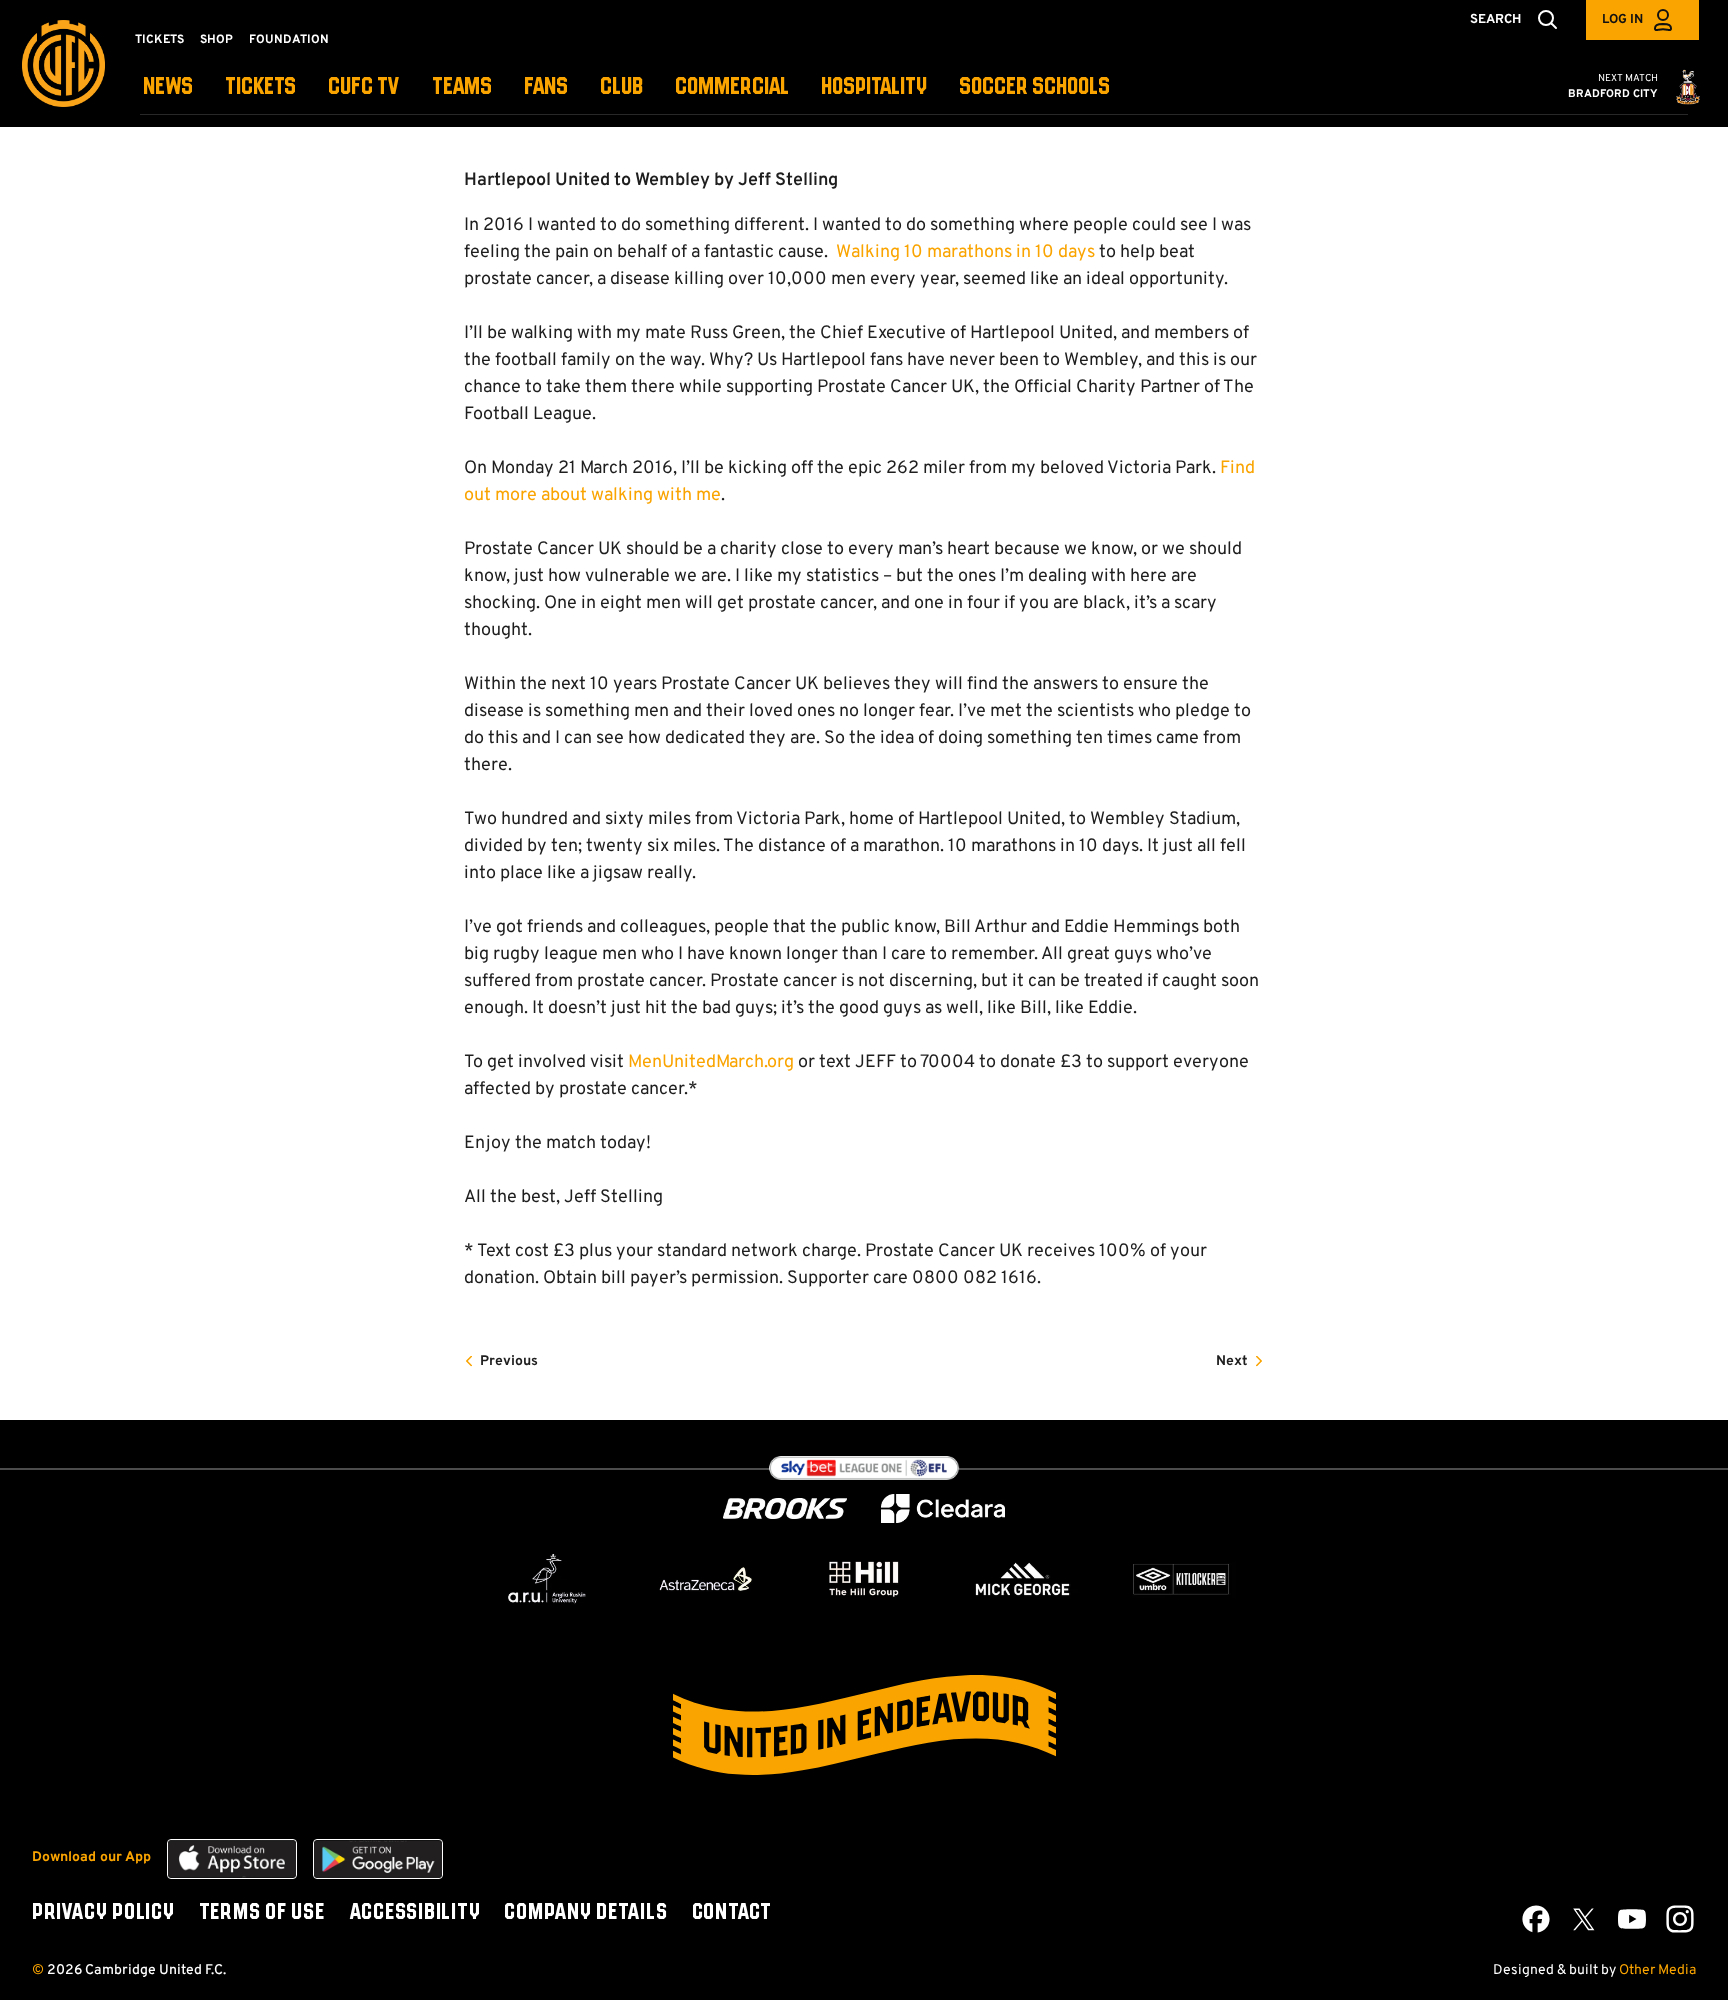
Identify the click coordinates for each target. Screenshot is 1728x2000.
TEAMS (462, 87)
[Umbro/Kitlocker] (1181, 1579)
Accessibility (415, 1913)
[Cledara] (943, 1508)
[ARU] (547, 1579)
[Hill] (864, 1578)
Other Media (1657, 1970)
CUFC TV (364, 87)
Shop (216, 40)
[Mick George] (1023, 1579)
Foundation (289, 40)
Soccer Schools (1034, 87)
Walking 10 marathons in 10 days (963, 252)
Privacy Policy (103, 1913)
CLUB (621, 87)
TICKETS (260, 87)
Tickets (159, 40)
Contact (732, 1913)
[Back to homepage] (63, 63)
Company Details (585, 1913)
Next (1232, 1361)
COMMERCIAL (732, 87)
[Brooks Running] (785, 1508)
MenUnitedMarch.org (711, 1062)
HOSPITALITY (874, 87)
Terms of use (262, 1913)
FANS (546, 87)
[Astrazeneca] (706, 1579)
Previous (509, 1361)
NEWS (168, 87)
